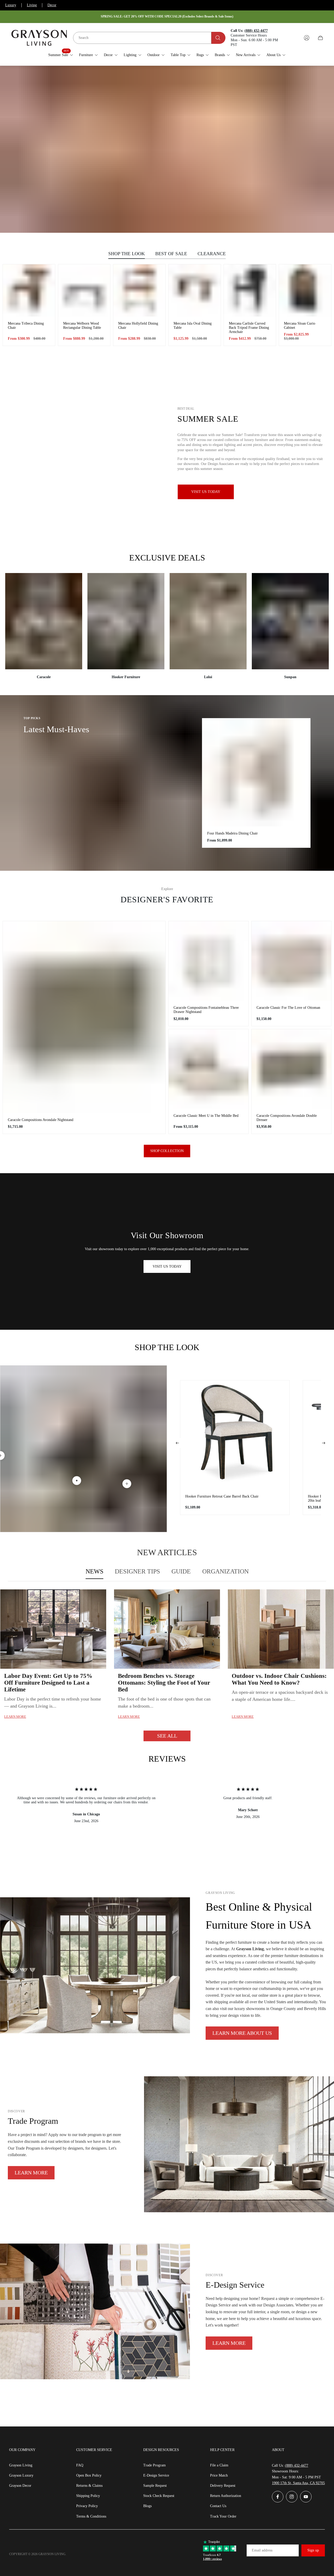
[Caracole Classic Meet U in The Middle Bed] (208, 1069)
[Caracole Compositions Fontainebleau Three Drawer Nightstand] (208, 961)
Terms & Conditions (91, 2516)
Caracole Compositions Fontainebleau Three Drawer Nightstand (206, 1010)
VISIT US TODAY (167, 1266)
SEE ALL (167, 1736)
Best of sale (171, 254)
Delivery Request (223, 2486)
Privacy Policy (87, 2506)
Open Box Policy (89, 2475)
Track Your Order (223, 2516)
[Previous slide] (177, 1443)
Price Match (219, 2475)
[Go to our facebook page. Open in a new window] (278, 2497)
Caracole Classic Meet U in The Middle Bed (206, 1116)
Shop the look (127, 254)
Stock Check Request (159, 2496)
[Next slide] (324, 1443)
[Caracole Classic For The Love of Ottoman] (291, 961)
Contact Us (218, 2506)
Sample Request (155, 2486)
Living (32, 5)
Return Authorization (226, 2496)
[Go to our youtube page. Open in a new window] (306, 2497)
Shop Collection (167, 1151)
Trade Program (154, 2465)
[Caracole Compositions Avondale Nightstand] (84, 1017)
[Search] (218, 38)
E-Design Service (156, 2475)
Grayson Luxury (21, 2475)
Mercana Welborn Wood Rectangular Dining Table (82, 326)
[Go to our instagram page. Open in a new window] (292, 2497)
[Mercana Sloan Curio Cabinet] (305, 290)
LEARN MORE (31, 2173)
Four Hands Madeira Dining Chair (232, 833)
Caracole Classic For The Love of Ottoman (288, 1008)
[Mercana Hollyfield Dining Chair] (139, 290)
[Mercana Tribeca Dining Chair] (29, 290)
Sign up (313, 2550)
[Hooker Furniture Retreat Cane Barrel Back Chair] (235, 1435)
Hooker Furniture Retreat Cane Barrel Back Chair (222, 1496)
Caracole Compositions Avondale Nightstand (41, 1120)
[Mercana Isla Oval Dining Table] (195, 290)
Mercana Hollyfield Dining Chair (138, 326)
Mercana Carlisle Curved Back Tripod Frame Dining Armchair (249, 328)
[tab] (94, 1572)
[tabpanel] (167, 1665)
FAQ (80, 2465)
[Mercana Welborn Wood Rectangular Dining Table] (84, 290)
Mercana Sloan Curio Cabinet (300, 326)
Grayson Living (21, 2465)
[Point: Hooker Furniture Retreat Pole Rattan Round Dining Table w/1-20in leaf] (127, 1484)
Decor (52, 5)
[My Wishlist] (294, 38)
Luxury (11, 5)
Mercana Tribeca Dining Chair (26, 326)
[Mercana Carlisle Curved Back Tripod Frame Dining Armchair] (250, 290)
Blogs (147, 2506)
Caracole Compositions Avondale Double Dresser (287, 1118)
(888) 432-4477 (297, 2465)
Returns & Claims (89, 2486)
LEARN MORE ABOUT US (242, 2033)
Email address (262, 2550)
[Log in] (307, 38)
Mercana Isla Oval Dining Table (193, 326)
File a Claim (219, 2465)
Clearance (212, 254)
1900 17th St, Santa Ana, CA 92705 (298, 2483)
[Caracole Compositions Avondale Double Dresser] (291, 1069)
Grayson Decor (20, 2486)
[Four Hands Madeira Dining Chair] (256, 772)
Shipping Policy (88, 2496)
